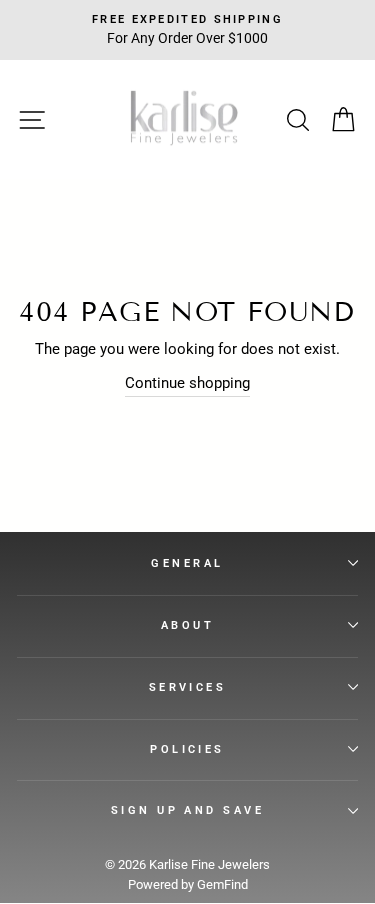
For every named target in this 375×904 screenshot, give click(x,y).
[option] (187, 30)
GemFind (222, 884)
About (187, 625)
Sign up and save (187, 810)
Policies (187, 749)
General (187, 563)
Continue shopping (187, 383)
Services (188, 687)
